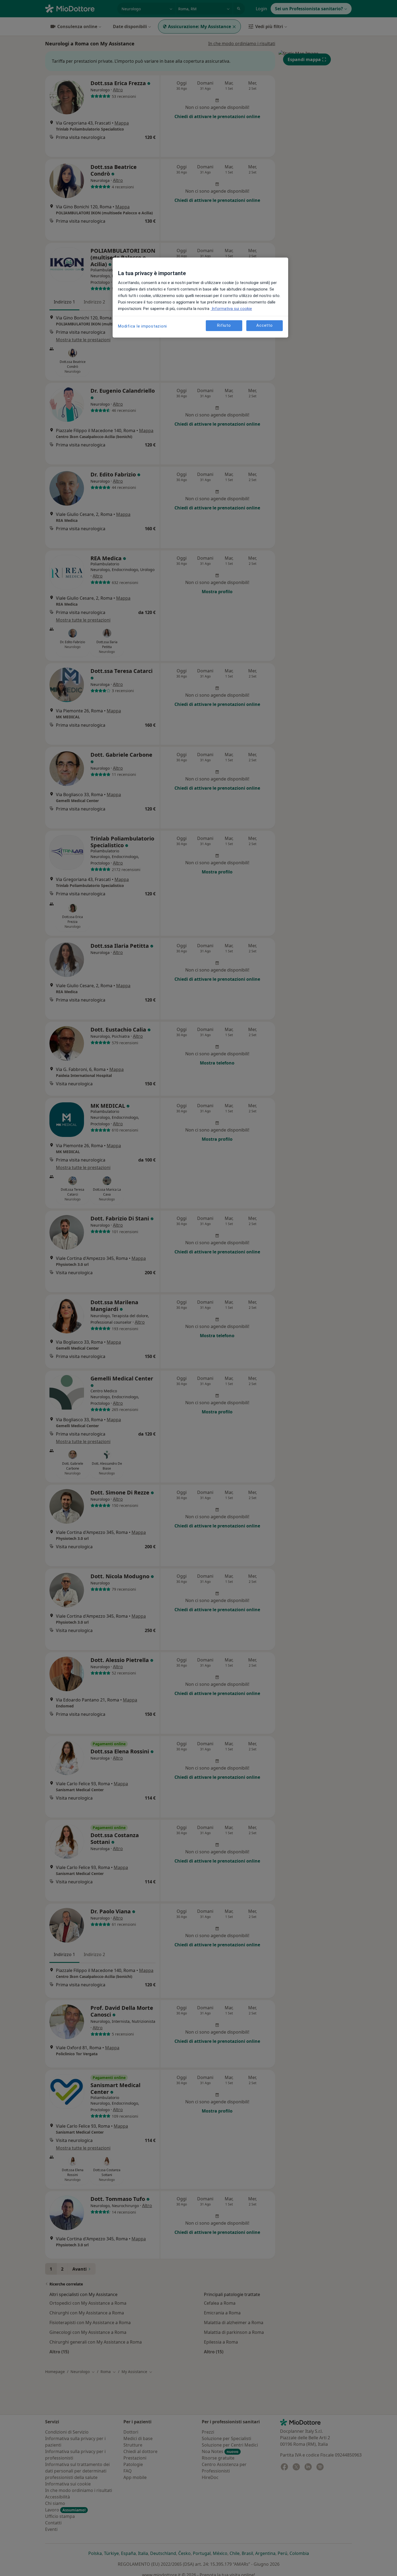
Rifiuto (224, 326)
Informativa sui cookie (231, 309)
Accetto (264, 326)
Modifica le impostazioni (142, 326)
